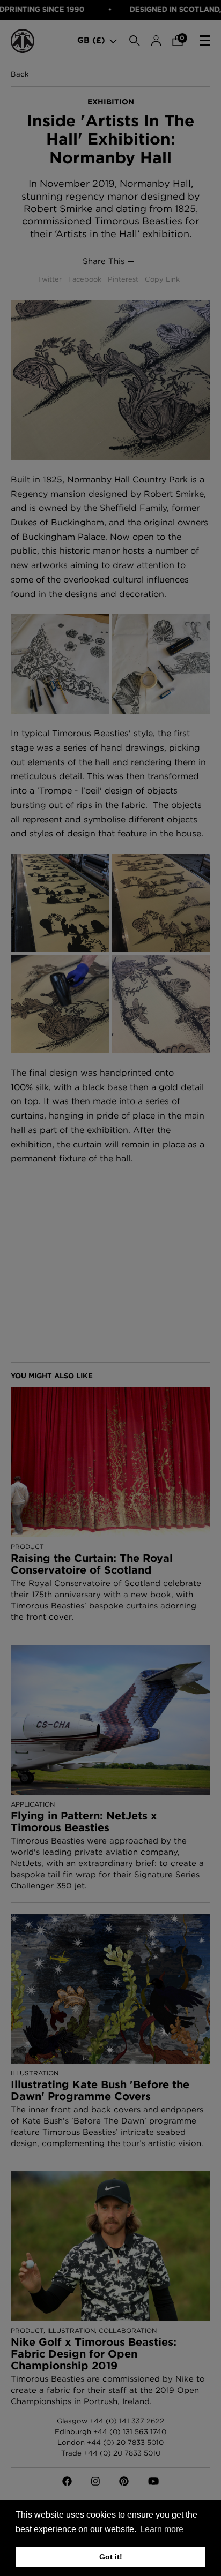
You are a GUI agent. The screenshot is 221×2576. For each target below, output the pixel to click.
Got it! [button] (111, 2557)
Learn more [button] (162, 2529)
